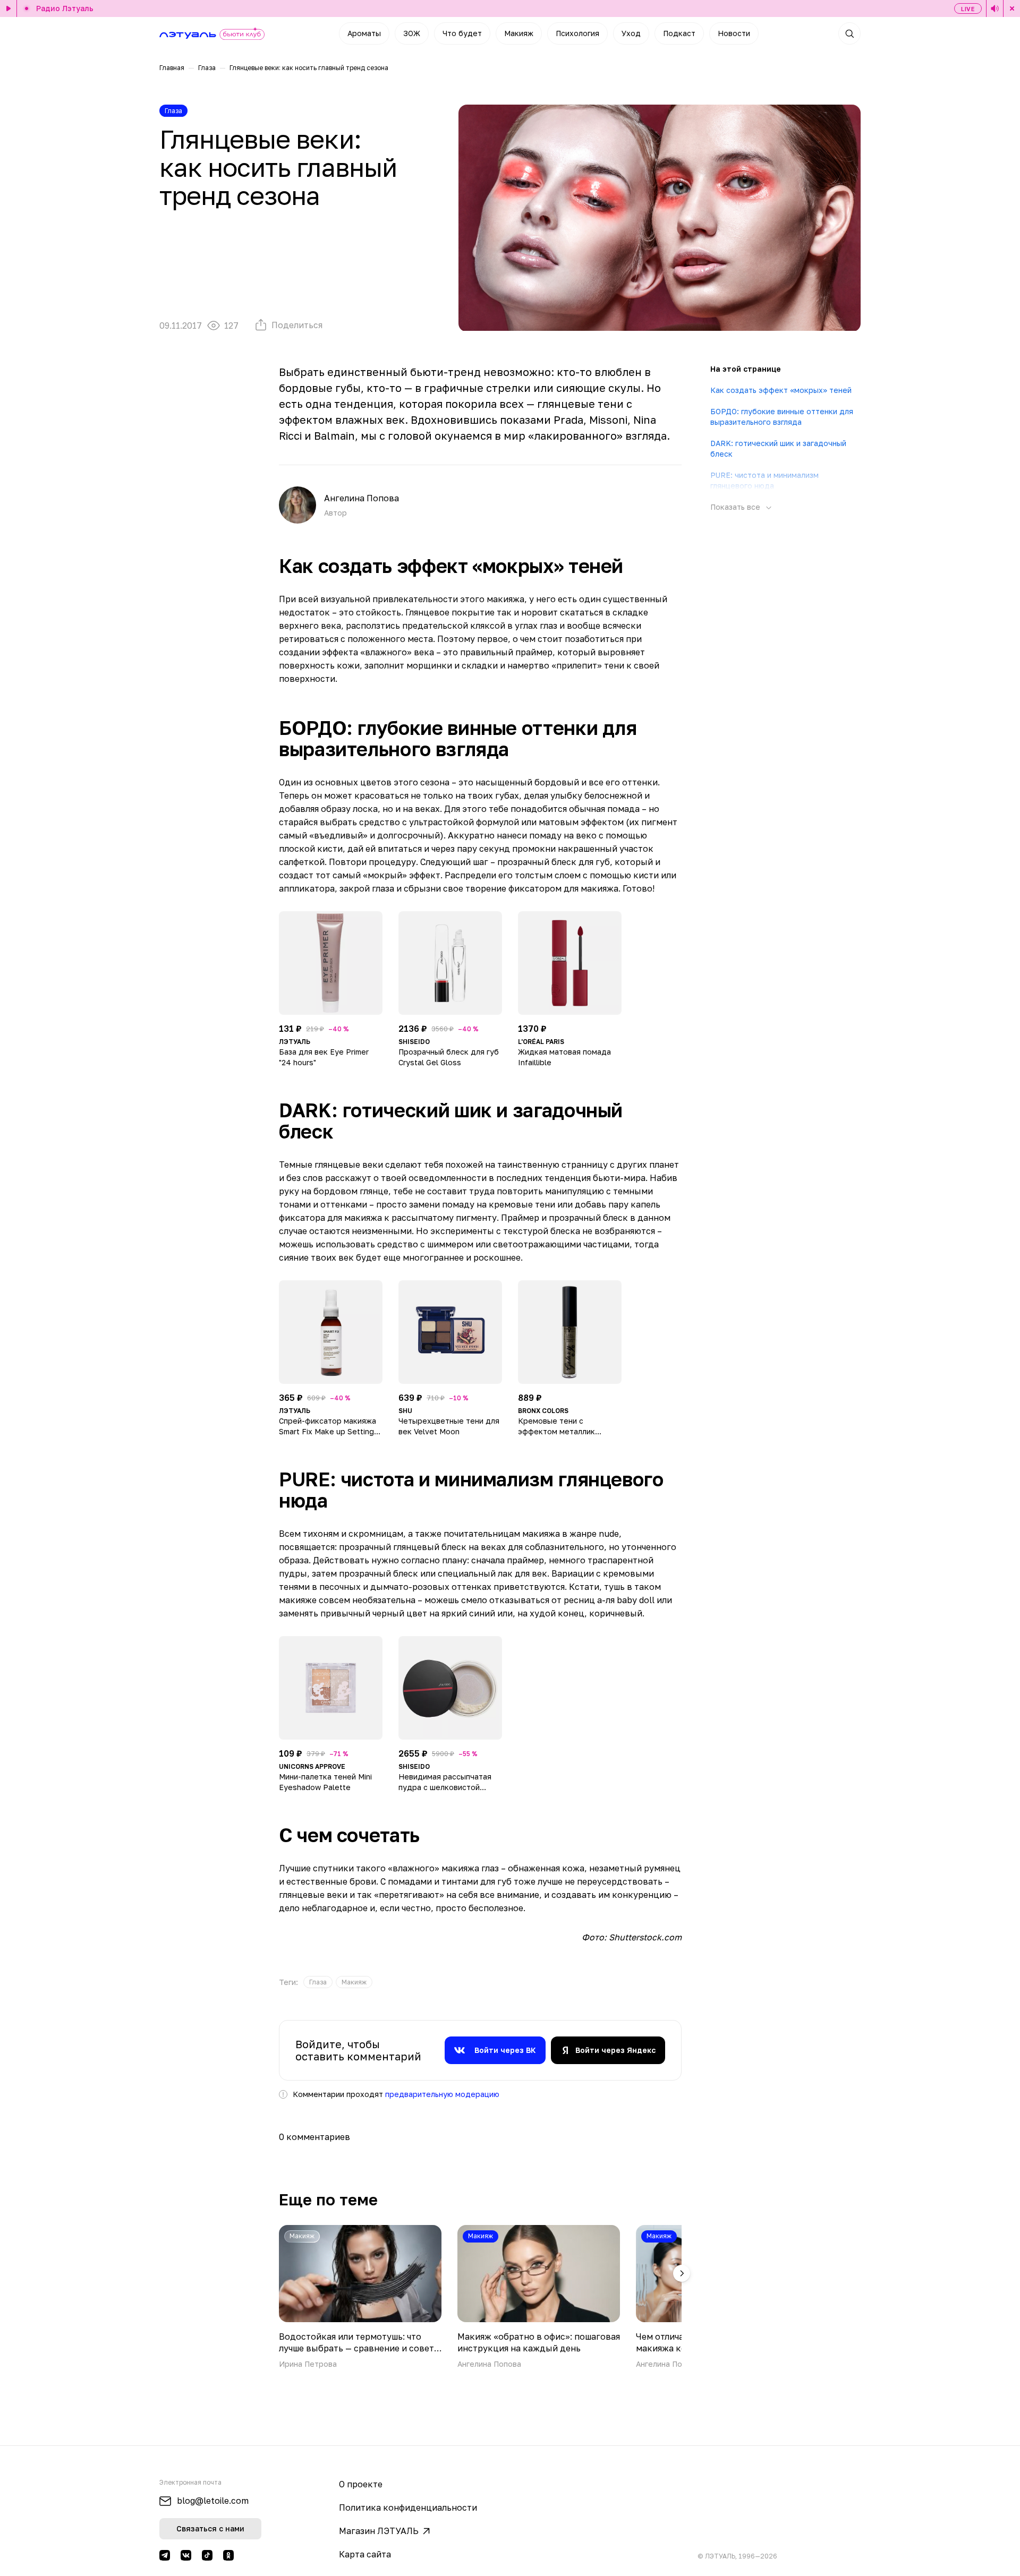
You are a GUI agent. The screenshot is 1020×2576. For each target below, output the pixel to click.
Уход (631, 33)
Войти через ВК (505, 2050)
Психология (577, 33)
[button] (682, 2273)
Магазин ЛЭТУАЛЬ (379, 2531)
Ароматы (364, 33)
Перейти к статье (360, 2297)
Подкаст (679, 33)
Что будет (462, 33)
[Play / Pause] (8, 8)
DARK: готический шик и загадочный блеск (778, 448)
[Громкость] (995, 8)
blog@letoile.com (213, 2501)
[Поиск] (849, 33)
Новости (734, 33)
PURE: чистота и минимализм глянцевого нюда (764, 480)
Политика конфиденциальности (408, 2507)
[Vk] (186, 2555)
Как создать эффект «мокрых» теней (781, 390)
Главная (172, 68)
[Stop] (1011, 8)
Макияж (519, 33)
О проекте (361, 2484)
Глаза (207, 68)
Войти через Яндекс (615, 2050)
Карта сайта (365, 2554)
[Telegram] (165, 2555)
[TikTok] (207, 2555)
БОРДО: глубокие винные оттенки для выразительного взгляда (782, 417)
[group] (318, 1982)
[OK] (228, 2555)
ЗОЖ (412, 33)
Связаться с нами (210, 2528)
